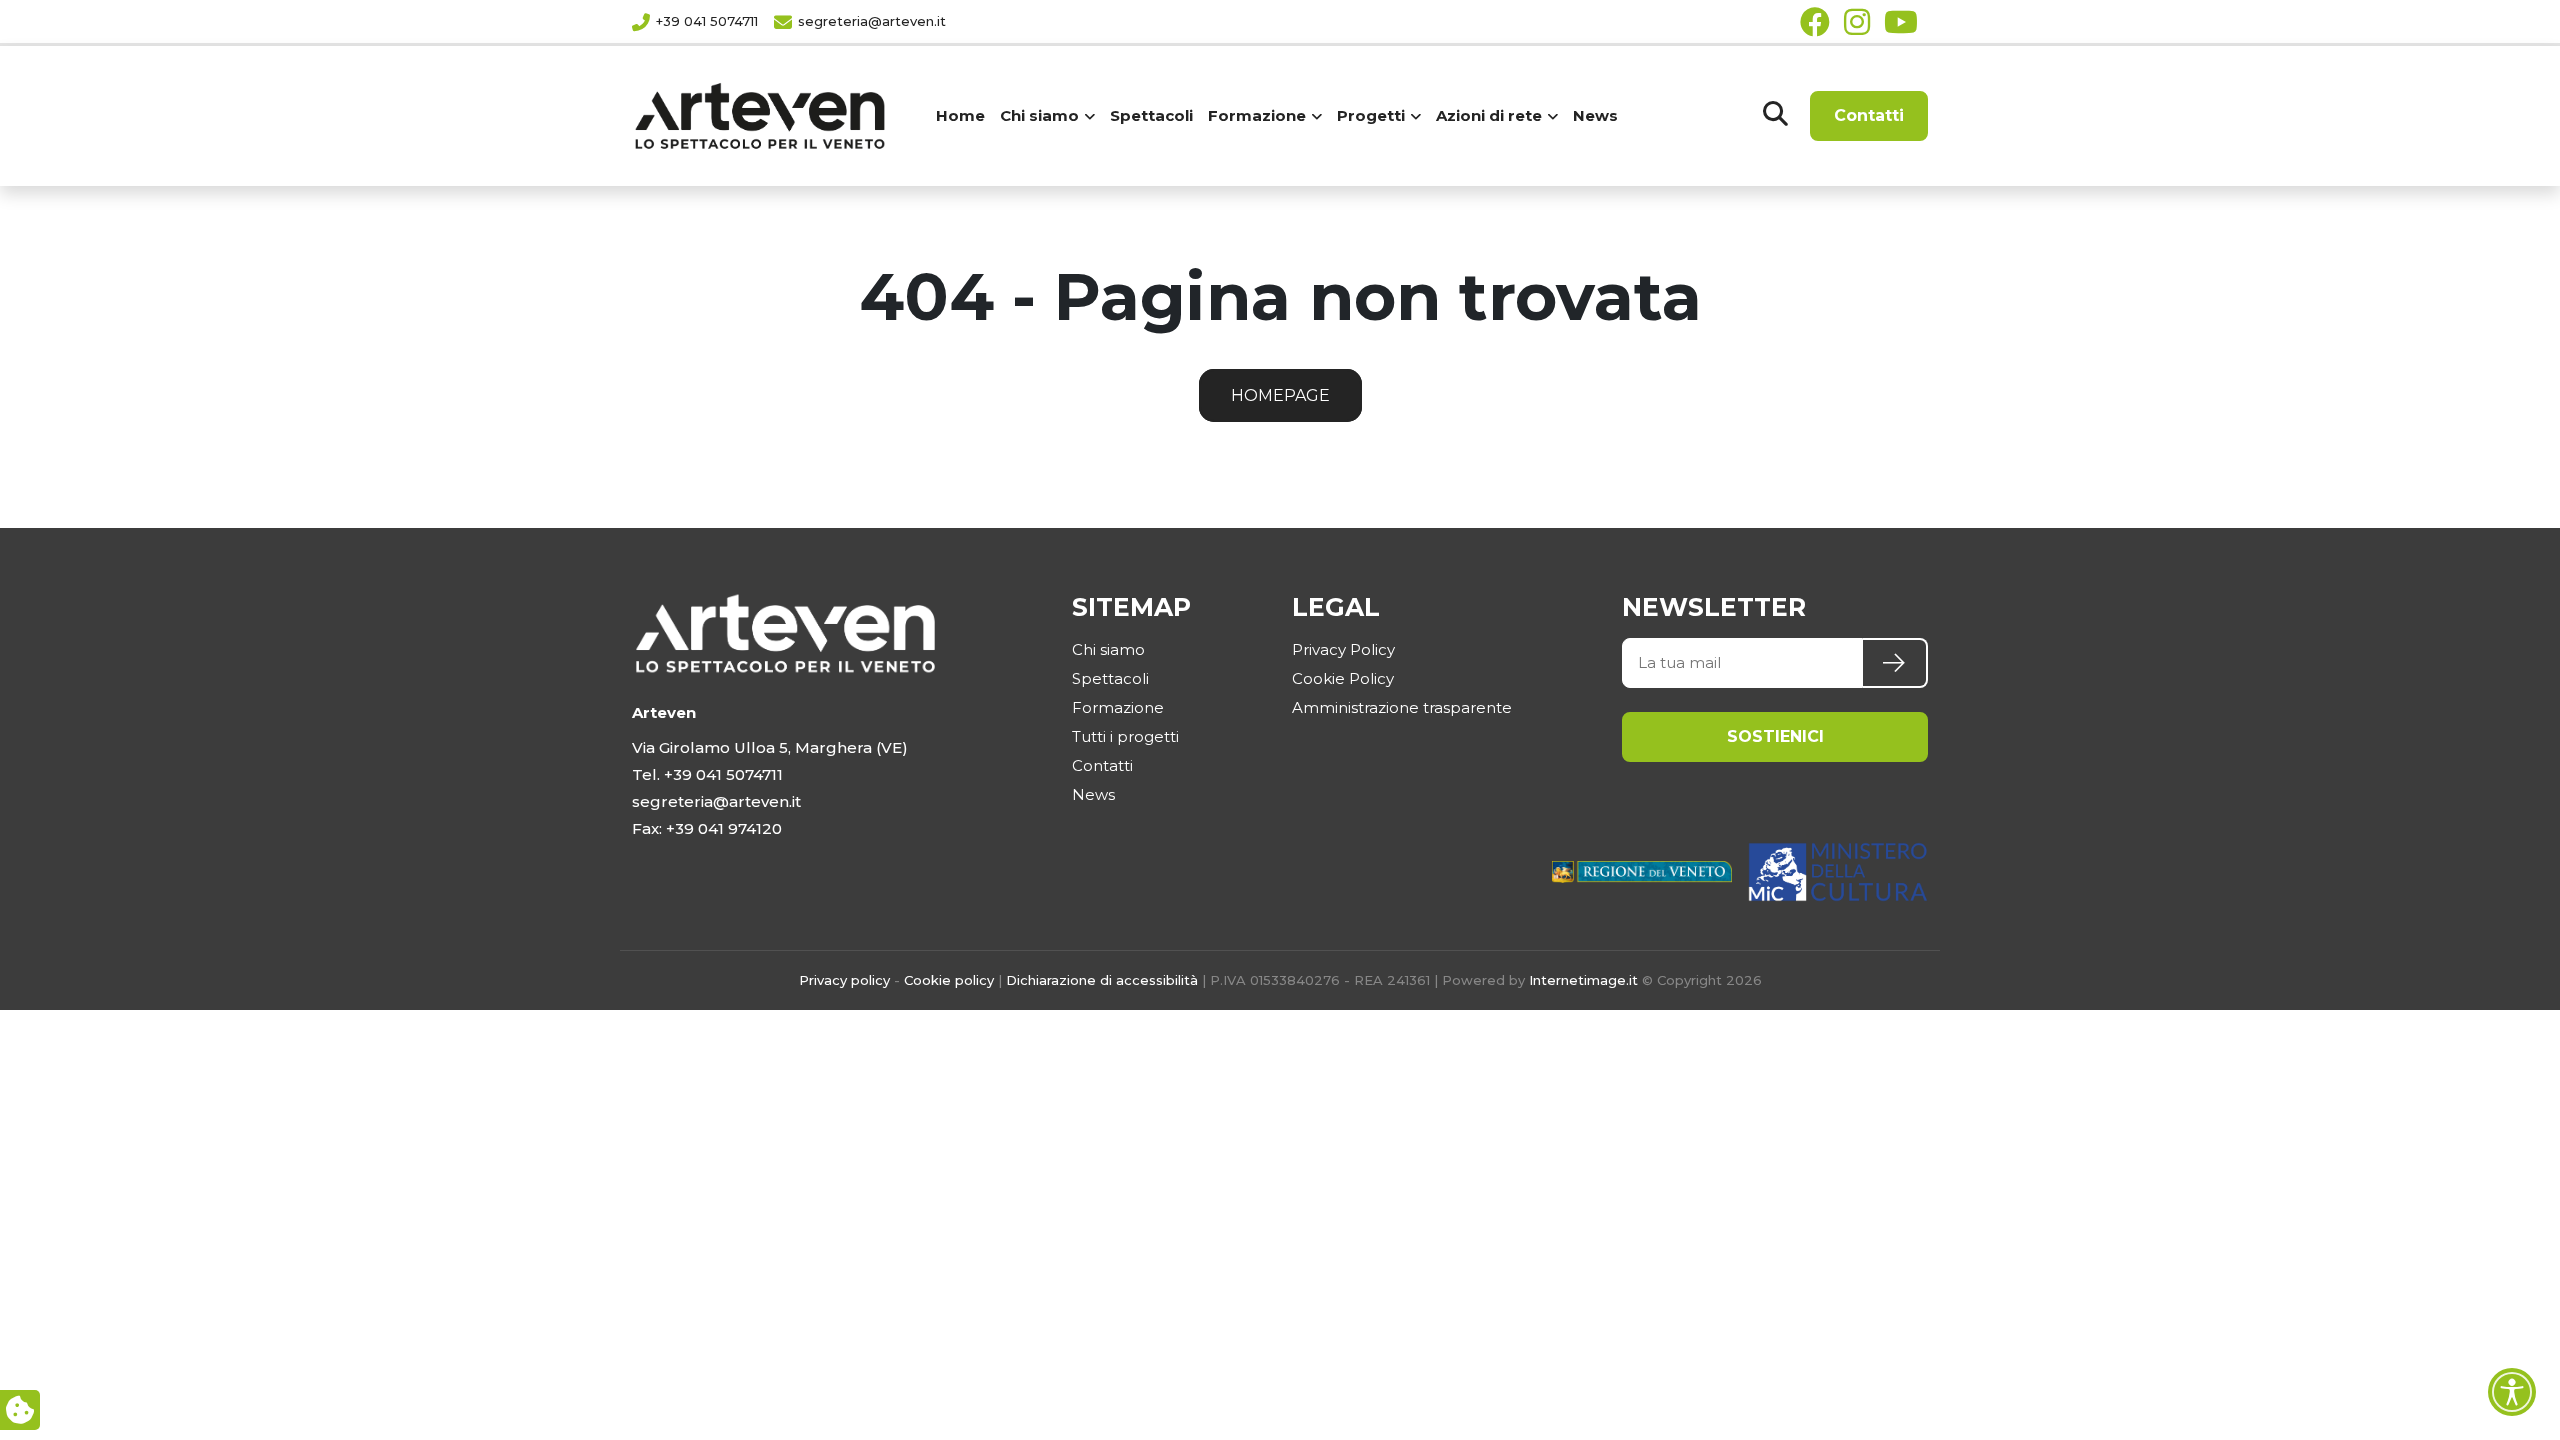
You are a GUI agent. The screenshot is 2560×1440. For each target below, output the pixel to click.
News (1595, 115)
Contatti (1869, 115)
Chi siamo (1108, 649)
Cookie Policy (1343, 678)
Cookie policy (949, 980)
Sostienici (1775, 736)
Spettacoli (1151, 115)
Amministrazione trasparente (1402, 707)
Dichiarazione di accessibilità (1102, 980)
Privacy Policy (1343, 649)
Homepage (1280, 395)
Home (960, 115)
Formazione (1118, 707)
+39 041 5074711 (707, 21)
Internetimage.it (1583, 980)
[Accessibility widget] (2512, 1392)
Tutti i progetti (1125, 736)
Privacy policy (844, 980)
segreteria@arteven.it (872, 21)
